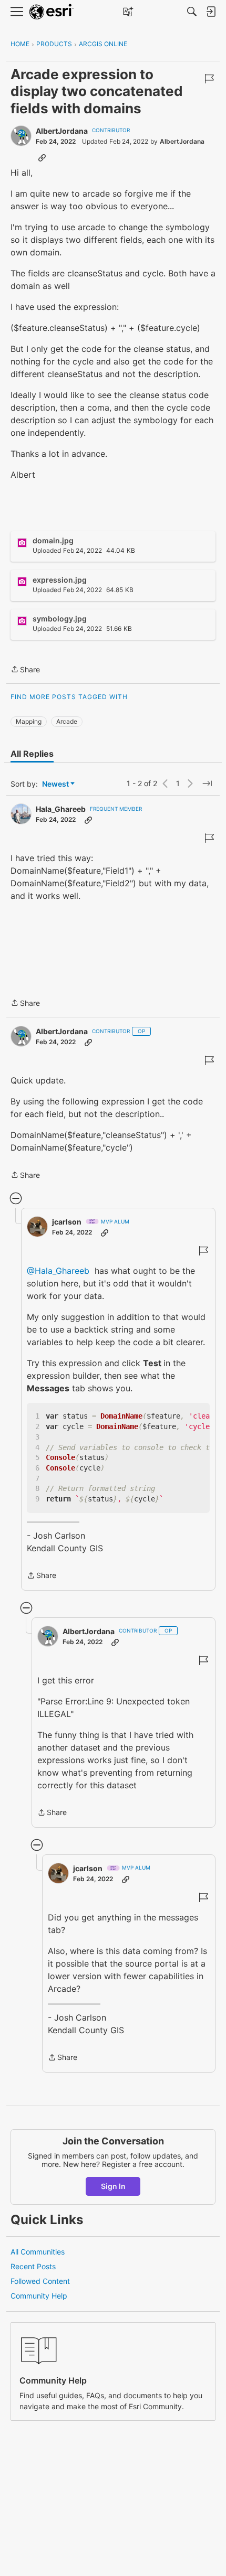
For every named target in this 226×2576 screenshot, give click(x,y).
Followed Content (40, 2281)
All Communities (38, 2252)
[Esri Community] (52, 12)
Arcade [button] (67, 721)
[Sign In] (211, 12)
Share (25, 670)
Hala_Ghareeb (61, 809)
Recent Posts (33, 2266)
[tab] (32, 754)
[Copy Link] (42, 157)
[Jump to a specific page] (207, 783)
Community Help (39, 2296)
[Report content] (209, 79)
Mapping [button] (29, 721)
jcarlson (67, 1222)
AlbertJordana (62, 131)
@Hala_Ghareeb (58, 1271)
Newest (55, 784)
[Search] (192, 12)
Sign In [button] (113, 2186)
